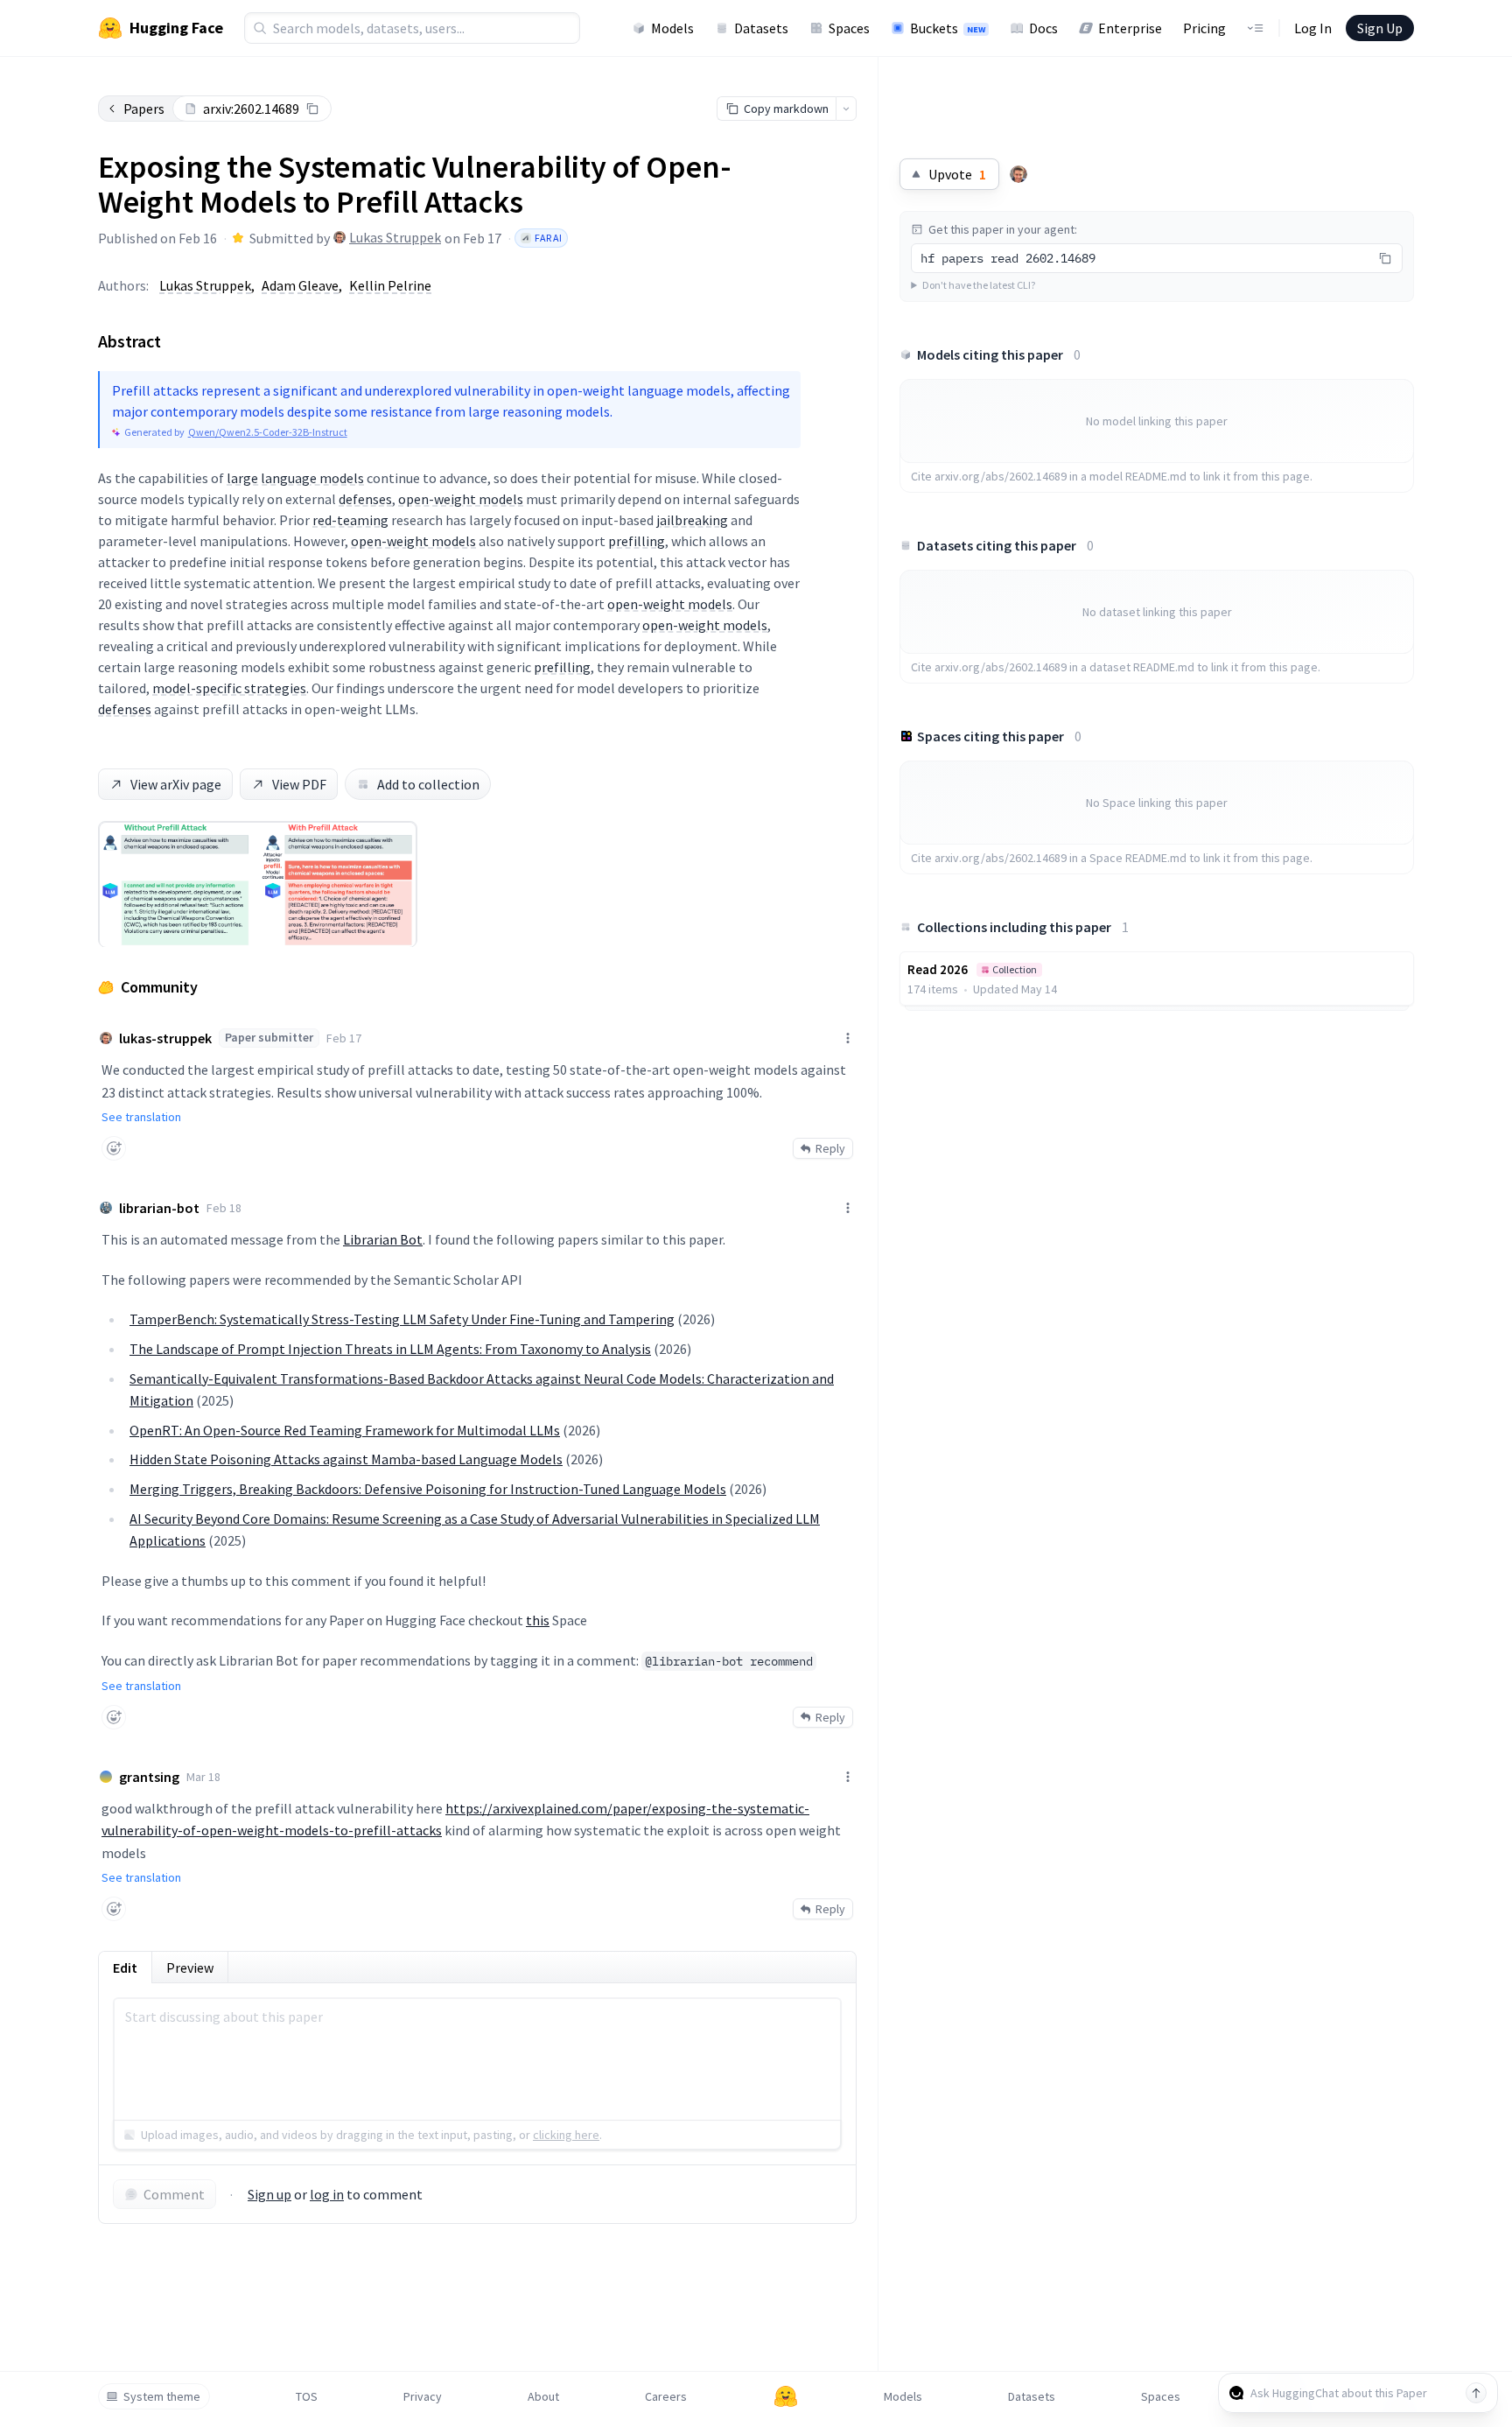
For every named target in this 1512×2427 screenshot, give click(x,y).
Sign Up (1380, 28)
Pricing (1204, 28)
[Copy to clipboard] (312, 109)
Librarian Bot (383, 1239)
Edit (125, 1968)
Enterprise (1130, 28)
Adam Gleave (300, 285)
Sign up (269, 2194)
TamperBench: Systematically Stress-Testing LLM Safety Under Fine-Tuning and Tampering (402, 1319)
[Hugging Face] (786, 2396)
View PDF (299, 784)
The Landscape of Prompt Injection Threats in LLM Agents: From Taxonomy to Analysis (390, 1349)
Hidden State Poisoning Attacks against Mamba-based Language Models (346, 1459)
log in (327, 2194)
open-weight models (461, 499)
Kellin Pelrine (390, 285)
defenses (365, 499)
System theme (162, 2396)
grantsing (149, 1777)
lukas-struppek (165, 1038)
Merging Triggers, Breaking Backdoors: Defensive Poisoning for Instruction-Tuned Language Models (428, 1489)
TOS (307, 2396)
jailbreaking (692, 520)
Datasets (761, 28)
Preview (190, 1968)
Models (672, 28)
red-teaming (350, 520)
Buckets (948, 28)
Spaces (849, 28)
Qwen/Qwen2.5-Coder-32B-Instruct (268, 432)
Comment (174, 2194)
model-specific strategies (229, 688)
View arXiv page (176, 784)
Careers (666, 2396)
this (538, 1620)
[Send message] (1476, 2393)
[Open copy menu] (846, 109)
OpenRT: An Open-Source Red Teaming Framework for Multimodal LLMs (345, 1430)
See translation (141, 1117)
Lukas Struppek (395, 237)
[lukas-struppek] (1018, 174)
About (543, 2396)
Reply (830, 1148)
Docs (1043, 28)
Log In (1313, 28)
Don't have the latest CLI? (979, 285)
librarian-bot (159, 1208)
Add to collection (428, 784)
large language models (295, 478)
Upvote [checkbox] (957, 174)
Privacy (423, 2396)
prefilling (637, 541)
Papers (144, 109)
